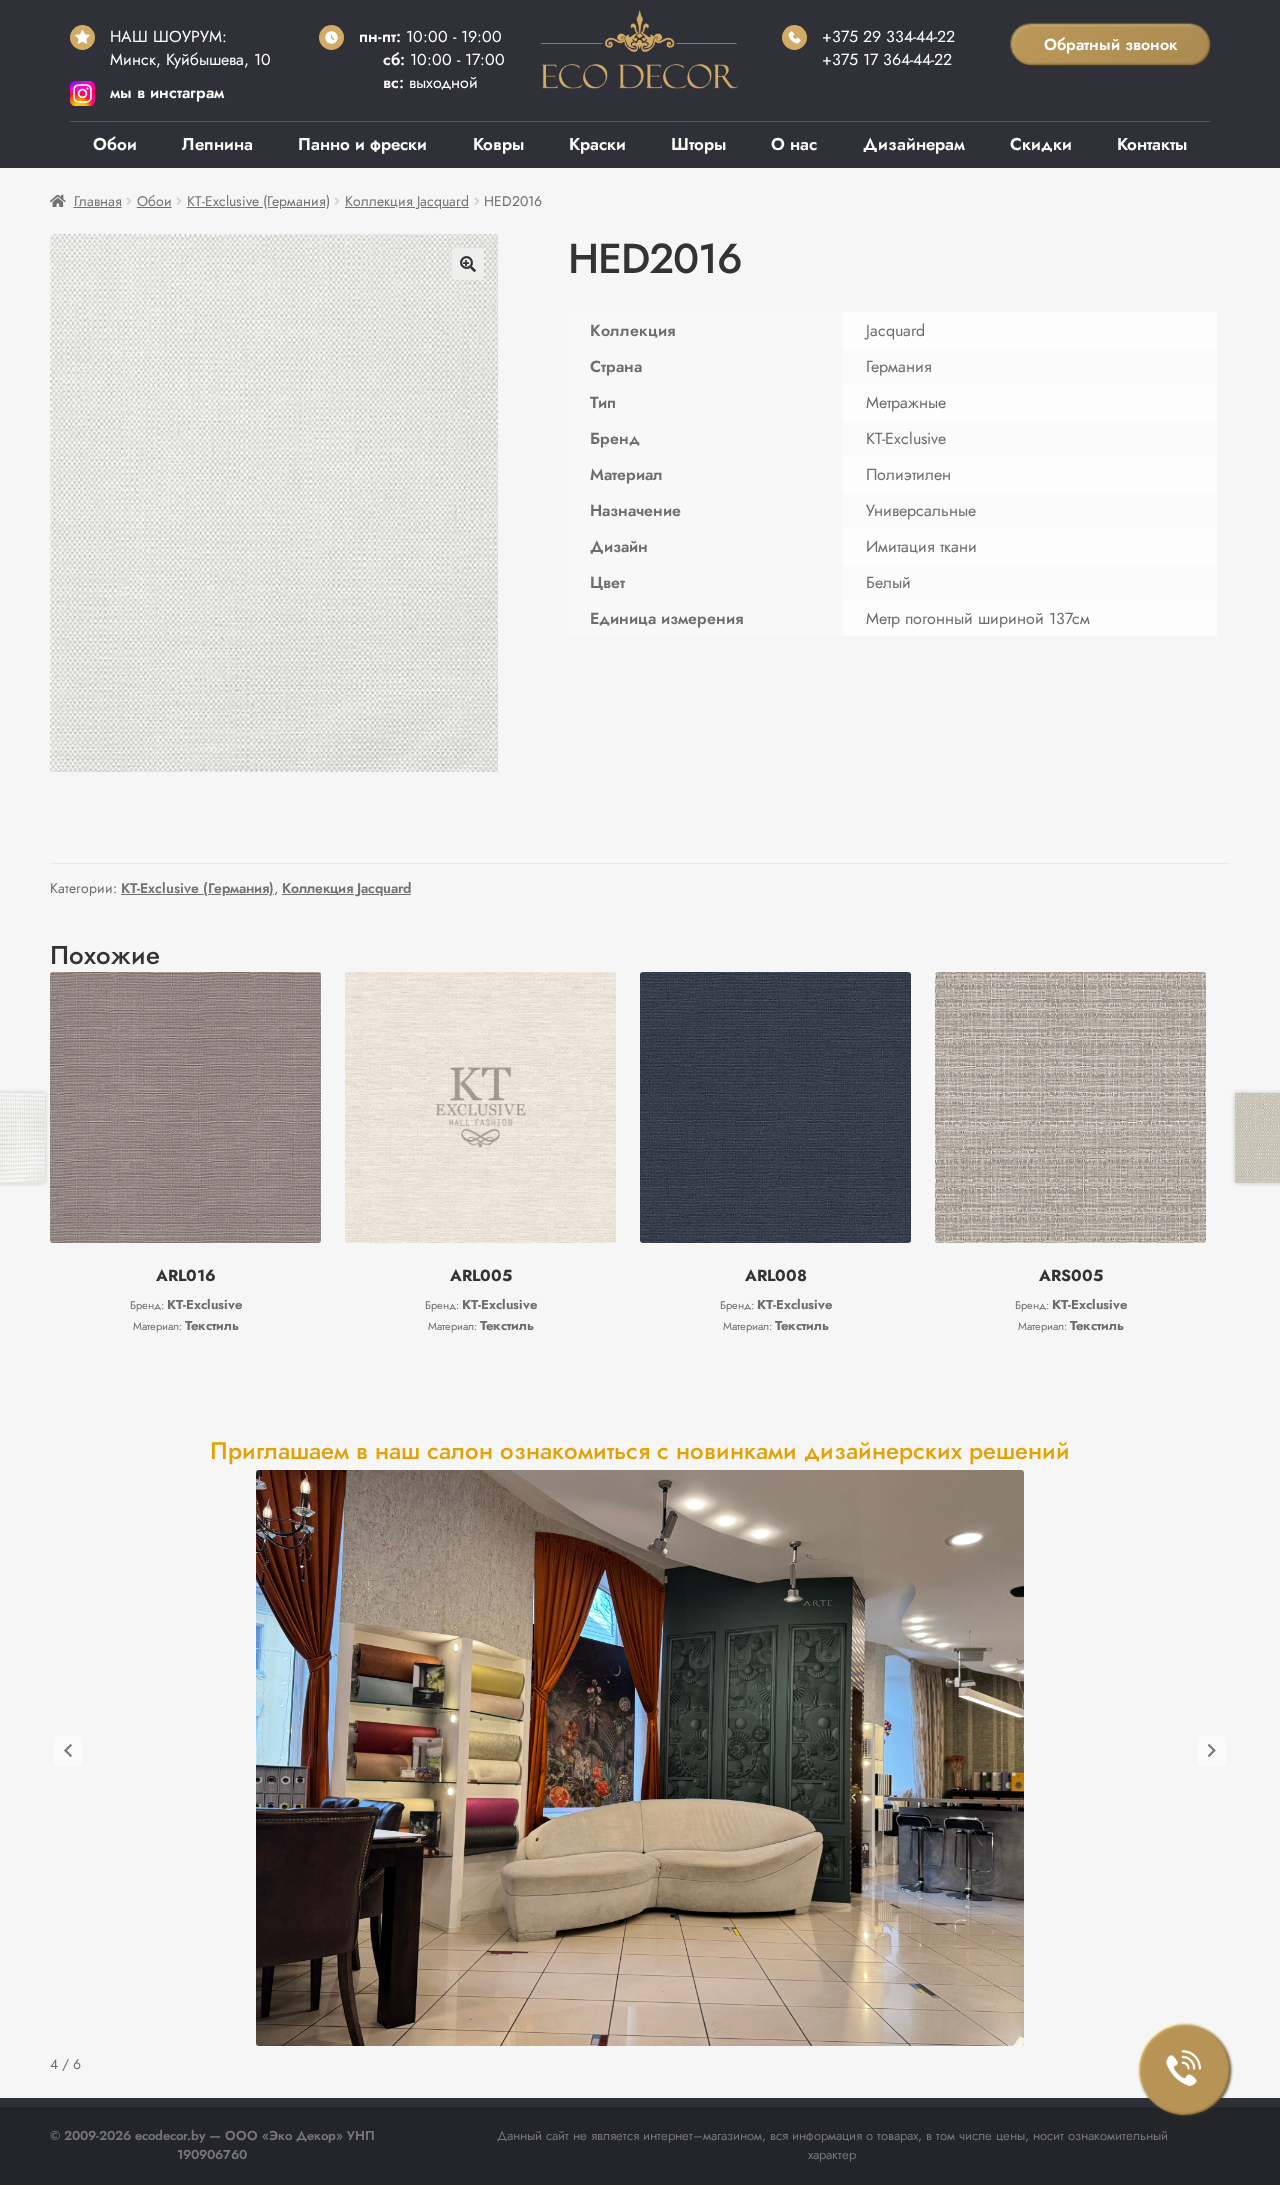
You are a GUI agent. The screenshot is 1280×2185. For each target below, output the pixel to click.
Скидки (1041, 144)
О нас (794, 144)
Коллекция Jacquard (407, 201)
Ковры (498, 144)
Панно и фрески (362, 144)
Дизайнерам (914, 144)
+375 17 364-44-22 (887, 59)
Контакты (1152, 144)
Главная (98, 201)
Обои (115, 144)
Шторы (698, 144)
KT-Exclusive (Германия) (258, 201)
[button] (468, 264)
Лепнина (217, 144)
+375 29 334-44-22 (888, 36)
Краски (597, 144)
